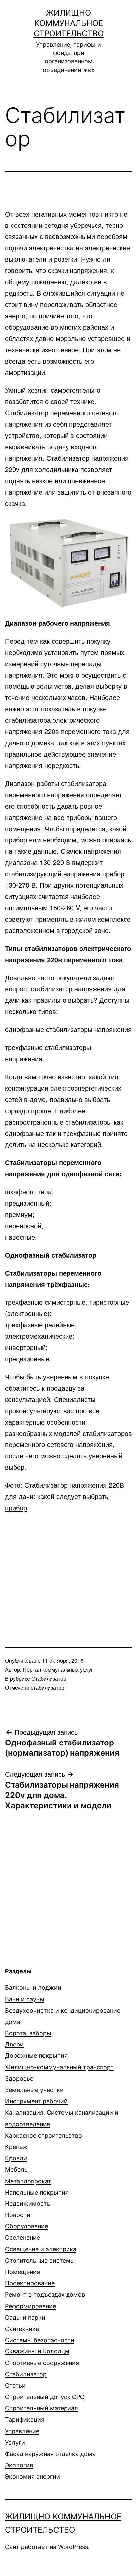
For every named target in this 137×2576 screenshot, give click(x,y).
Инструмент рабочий (36, 2101)
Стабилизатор (49, 1678)
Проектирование (30, 2283)
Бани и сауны (25, 1999)
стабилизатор (47, 1687)
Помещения (22, 2272)
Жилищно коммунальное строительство (69, 23)
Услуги (15, 2442)
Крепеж (16, 2147)
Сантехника (22, 2329)
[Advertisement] (68, 1567)
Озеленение (22, 2238)
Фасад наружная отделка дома (50, 2454)
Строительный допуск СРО (45, 2397)
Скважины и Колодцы (37, 2351)
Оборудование (26, 2226)
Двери (14, 2044)
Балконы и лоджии (33, 1987)
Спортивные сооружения (42, 2363)
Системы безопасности (40, 2340)
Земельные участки (34, 2090)
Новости (18, 2215)
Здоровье (19, 2079)
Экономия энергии (32, 2476)
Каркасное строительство (44, 2135)
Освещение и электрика (41, 2249)
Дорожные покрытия (36, 2056)
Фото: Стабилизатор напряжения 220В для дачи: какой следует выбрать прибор (65, 1496)
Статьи (15, 2386)
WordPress (73, 2547)
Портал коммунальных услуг (58, 1669)
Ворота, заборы (28, 2033)
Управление (22, 2431)
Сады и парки (25, 2317)
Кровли (16, 2158)
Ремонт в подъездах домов (45, 2294)
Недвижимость (28, 2204)
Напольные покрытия (37, 2192)
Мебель (16, 2169)
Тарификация (25, 2420)
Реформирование (30, 2306)
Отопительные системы (40, 2261)
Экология (19, 2465)
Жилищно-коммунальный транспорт (59, 2067)
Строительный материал (42, 2408)
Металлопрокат (28, 2181)
